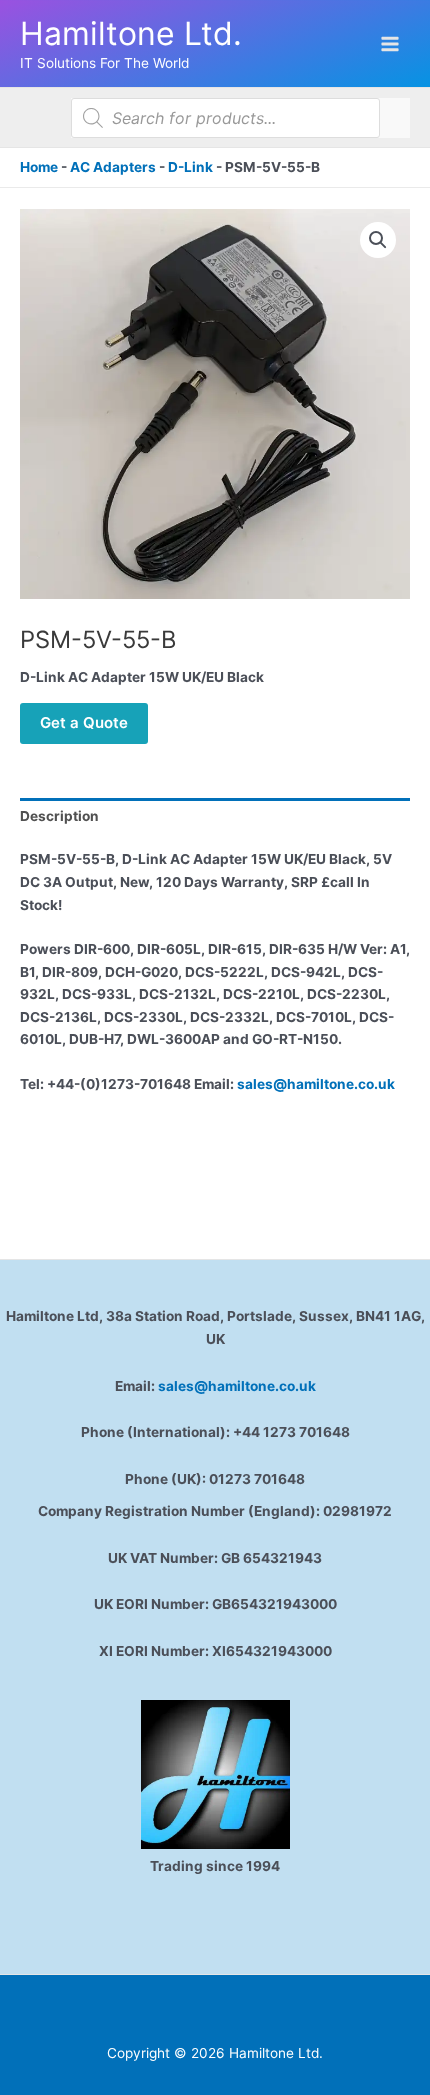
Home (39, 167)
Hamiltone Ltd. (131, 33)
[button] (378, 240)
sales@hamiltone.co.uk (316, 1084)
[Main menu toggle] (390, 43)
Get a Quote (84, 722)
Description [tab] (59, 816)
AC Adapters (113, 167)
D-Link (190, 167)
